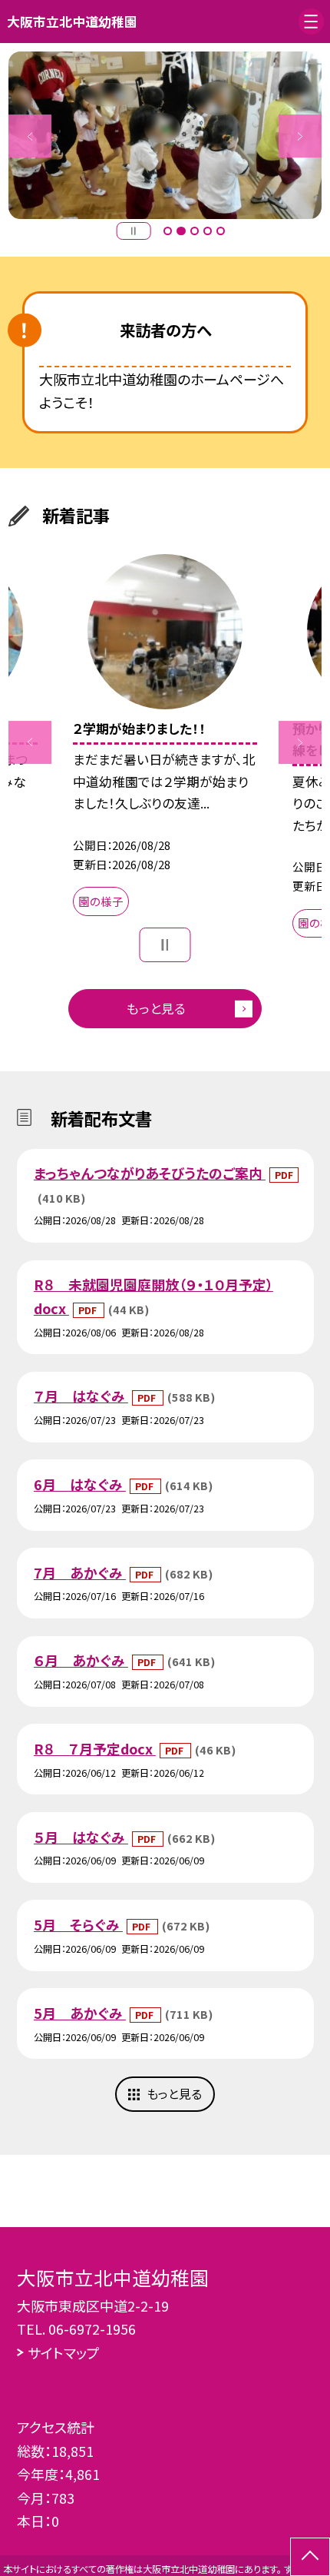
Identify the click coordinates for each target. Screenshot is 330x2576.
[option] (165, 135)
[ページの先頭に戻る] (310, 2557)
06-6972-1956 (92, 2329)
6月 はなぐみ (80, 1484)
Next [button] (300, 136)
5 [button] (221, 231)
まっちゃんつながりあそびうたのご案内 (150, 1173)
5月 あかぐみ (80, 2013)
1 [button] (168, 231)
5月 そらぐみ (78, 1924)
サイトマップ (64, 2352)
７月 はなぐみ (81, 1396)
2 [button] (181, 231)
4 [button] (208, 231)
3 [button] (195, 231)
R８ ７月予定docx (95, 1748)
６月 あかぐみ (81, 1660)
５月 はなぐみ (81, 1837)
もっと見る (156, 1008)
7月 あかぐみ (80, 1572)
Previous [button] (30, 136)
